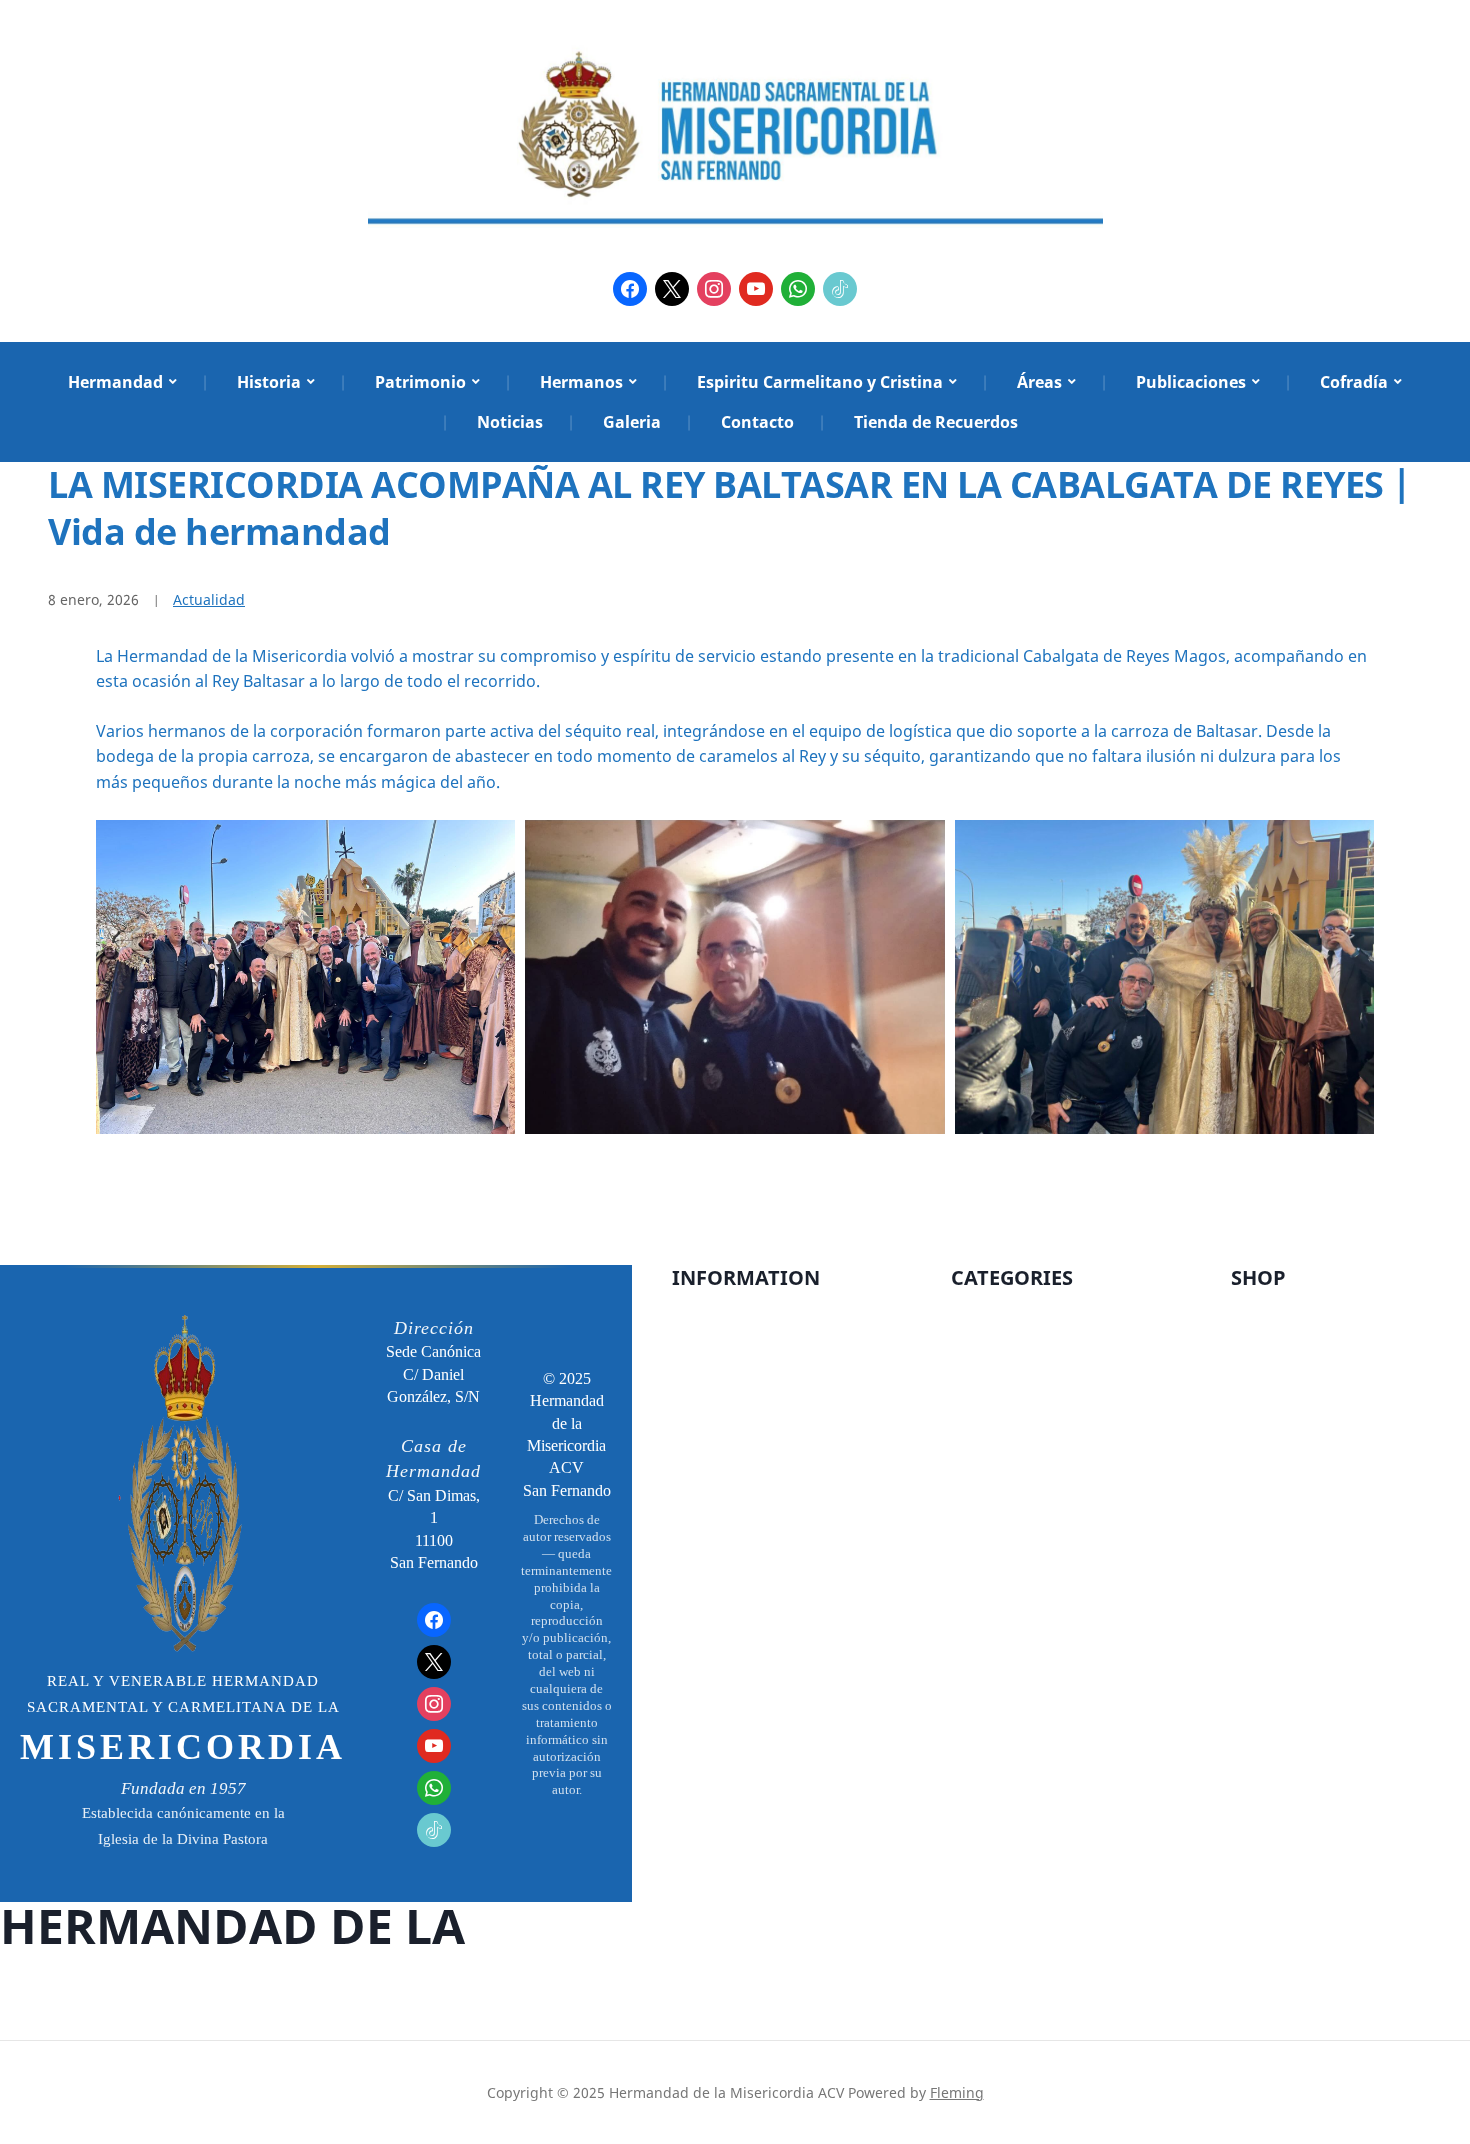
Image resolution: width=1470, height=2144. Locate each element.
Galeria (632, 422)
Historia (269, 382)
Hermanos (581, 382)
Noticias (510, 422)
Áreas (1039, 382)
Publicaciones (1191, 382)
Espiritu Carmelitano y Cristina (820, 382)
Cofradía (1354, 382)
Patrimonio (420, 382)
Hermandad (115, 382)
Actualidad (209, 599)
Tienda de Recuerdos (936, 422)
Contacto (757, 422)
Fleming (957, 2092)
